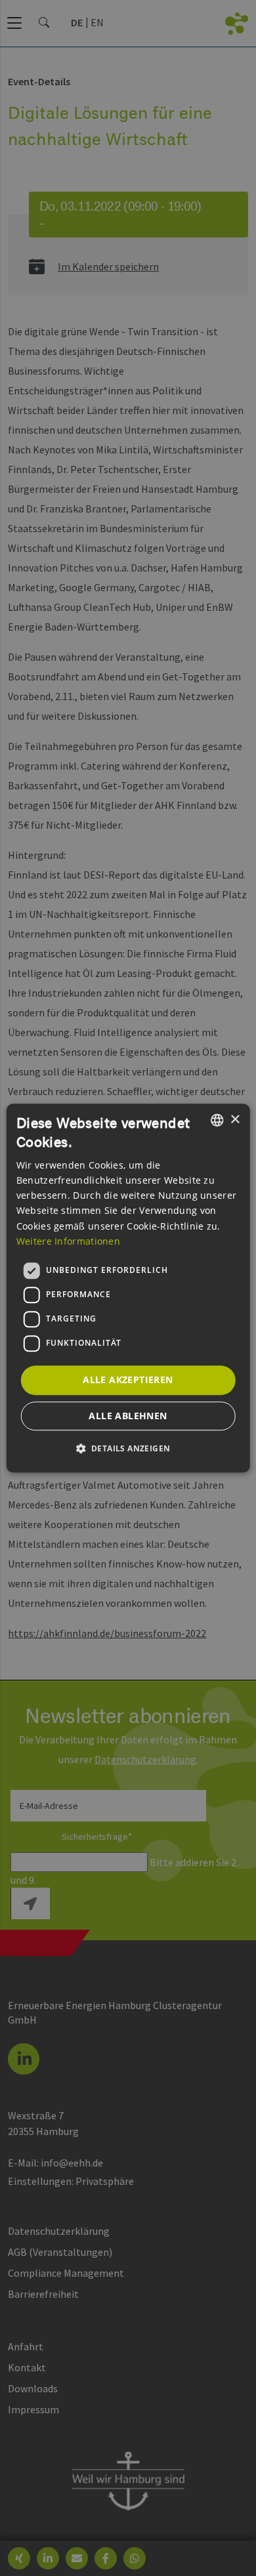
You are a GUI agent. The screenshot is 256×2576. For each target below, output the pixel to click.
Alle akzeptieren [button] (128, 1380)
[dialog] (128, 1288)
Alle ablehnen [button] (128, 1416)
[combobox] (217, 1120)
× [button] (235, 1120)
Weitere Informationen (68, 1241)
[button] (128, 1448)
